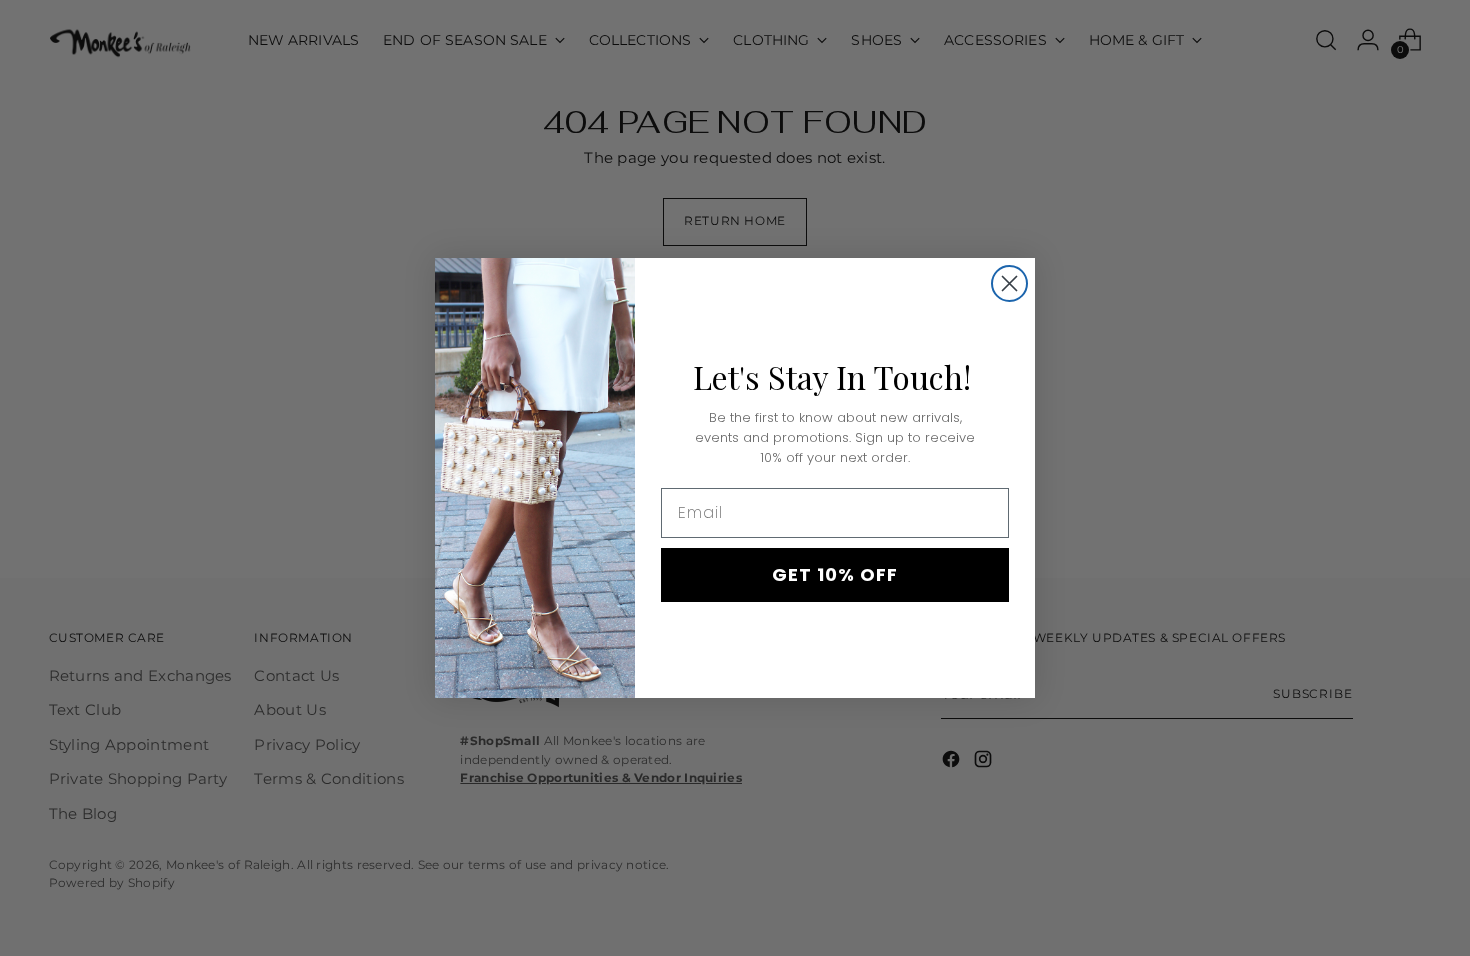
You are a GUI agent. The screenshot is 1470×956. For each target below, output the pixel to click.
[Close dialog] (1009, 283)
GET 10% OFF (835, 574)
